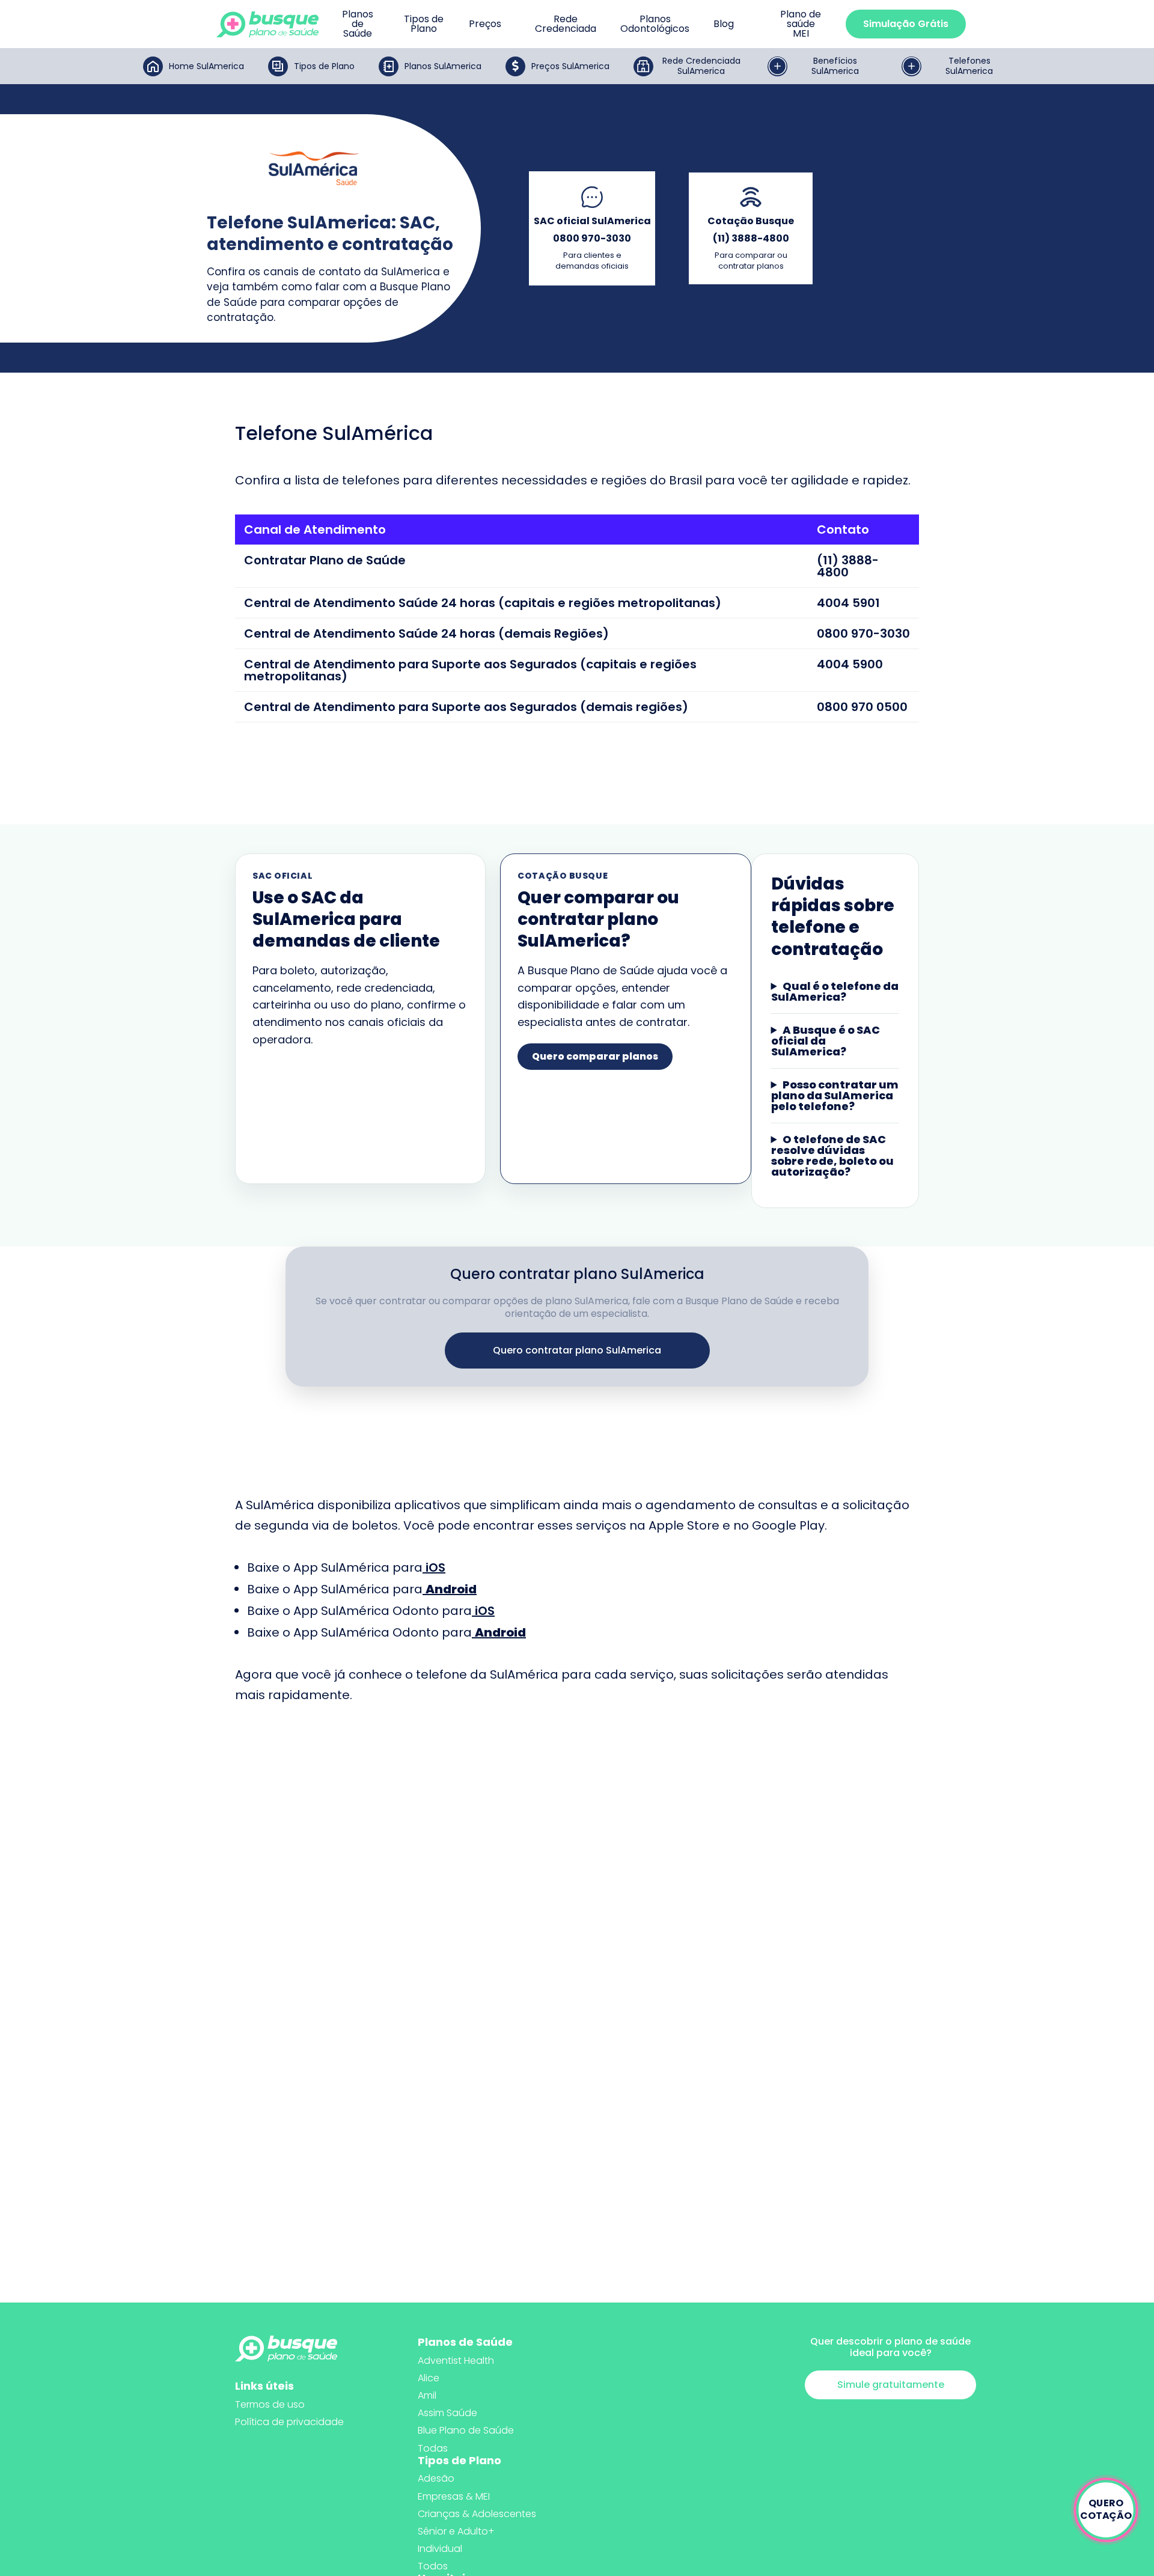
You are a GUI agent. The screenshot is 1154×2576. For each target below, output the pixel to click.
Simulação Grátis (906, 24)
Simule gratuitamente (891, 2385)
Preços (485, 24)
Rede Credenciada (566, 24)
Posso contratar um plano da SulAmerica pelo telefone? (835, 1096)
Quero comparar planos (595, 1056)
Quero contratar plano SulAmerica (577, 1350)
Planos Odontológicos (655, 24)
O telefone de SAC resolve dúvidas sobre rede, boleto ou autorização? (832, 1156)
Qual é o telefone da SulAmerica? (835, 992)
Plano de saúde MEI (801, 24)
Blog (724, 24)
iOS (435, 1567)
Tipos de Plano (424, 24)
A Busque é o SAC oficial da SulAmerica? (826, 1041)
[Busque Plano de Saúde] (267, 24)
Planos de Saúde (358, 24)
